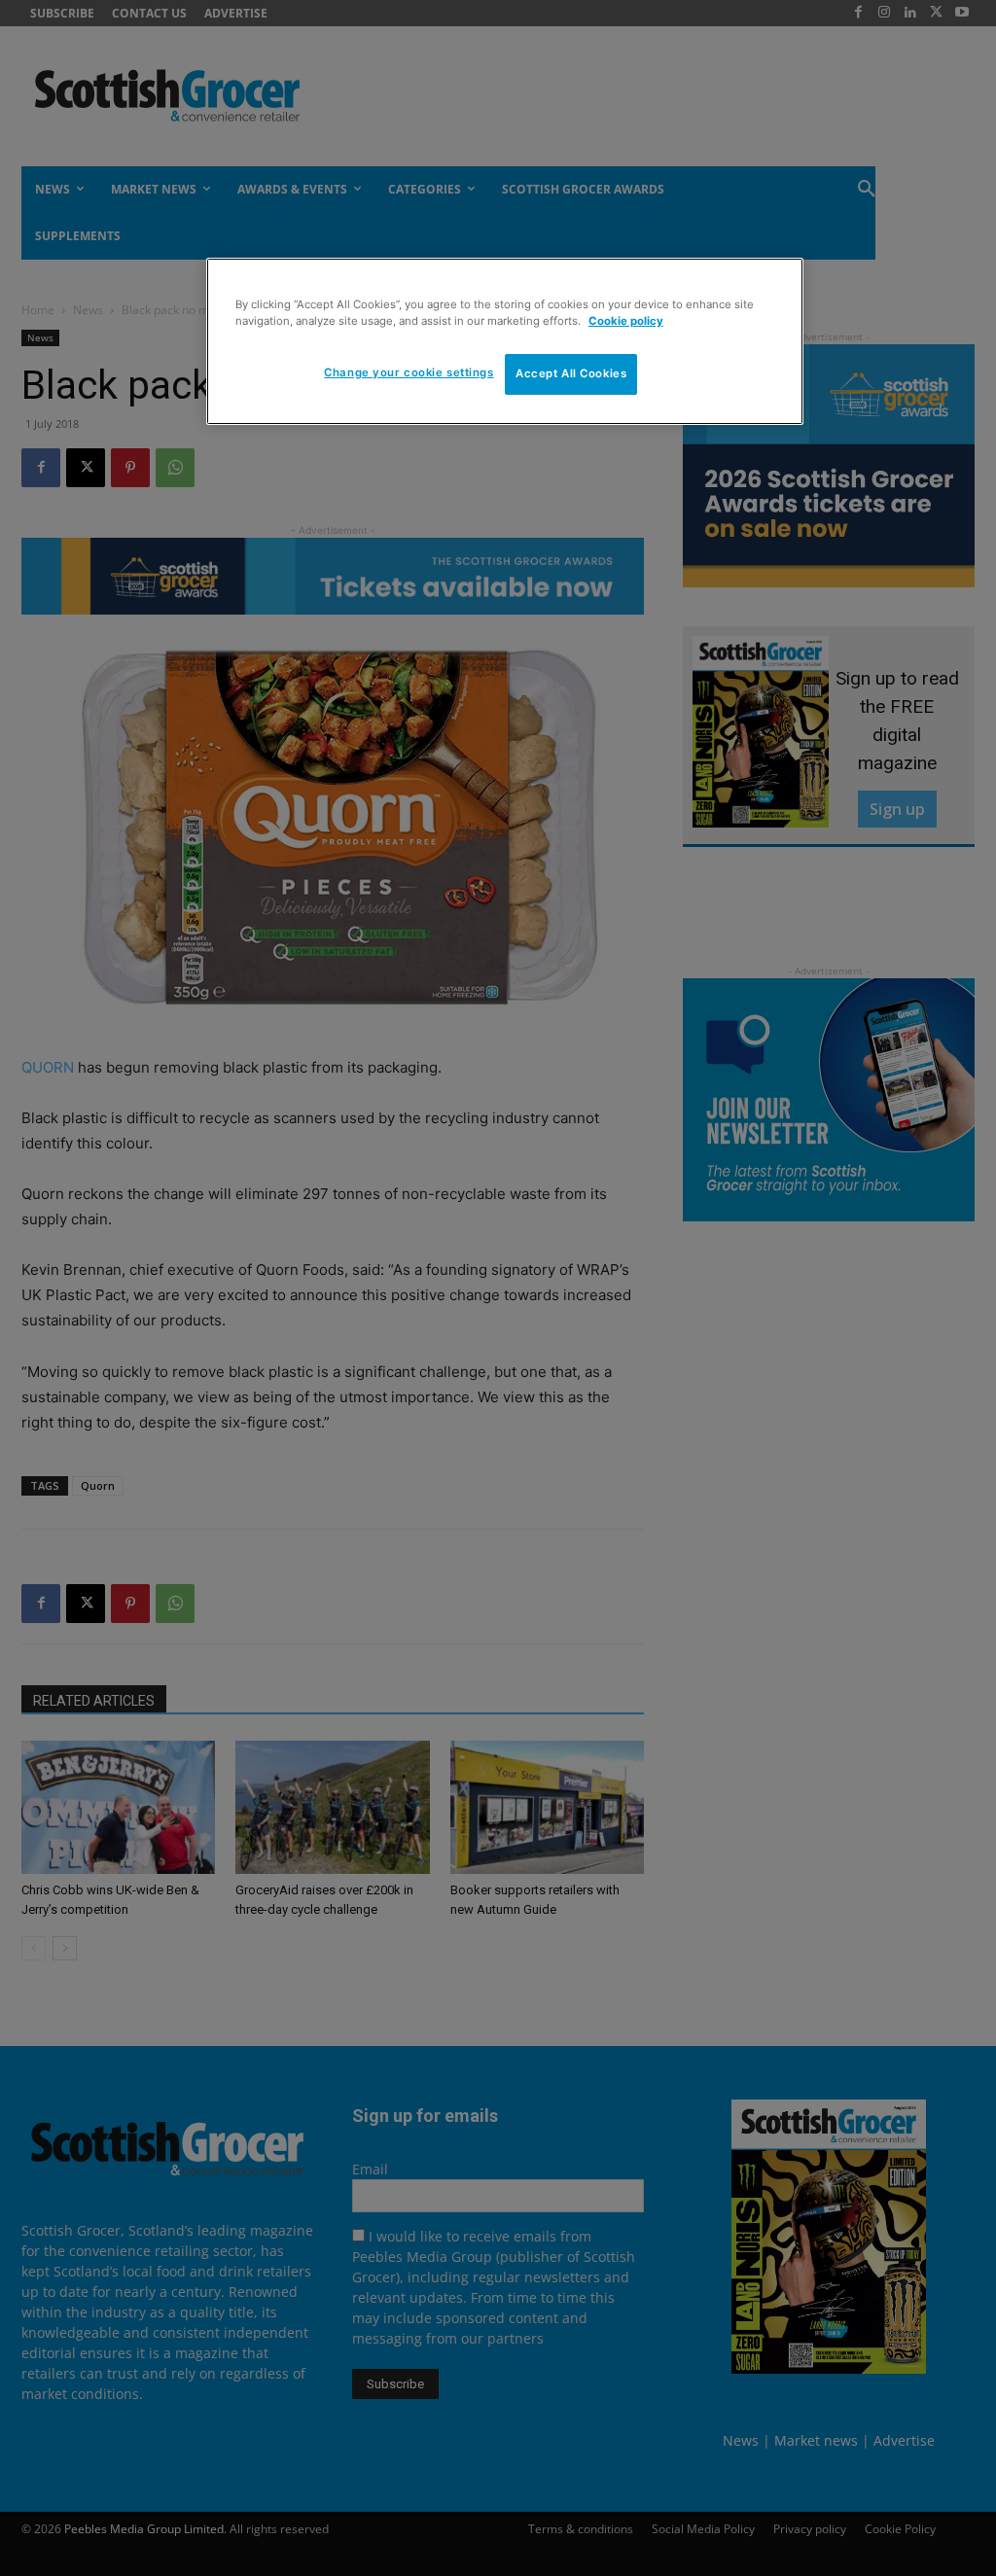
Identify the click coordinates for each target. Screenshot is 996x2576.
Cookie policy (626, 321)
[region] (505, 341)
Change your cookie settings (409, 372)
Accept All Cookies (571, 373)
